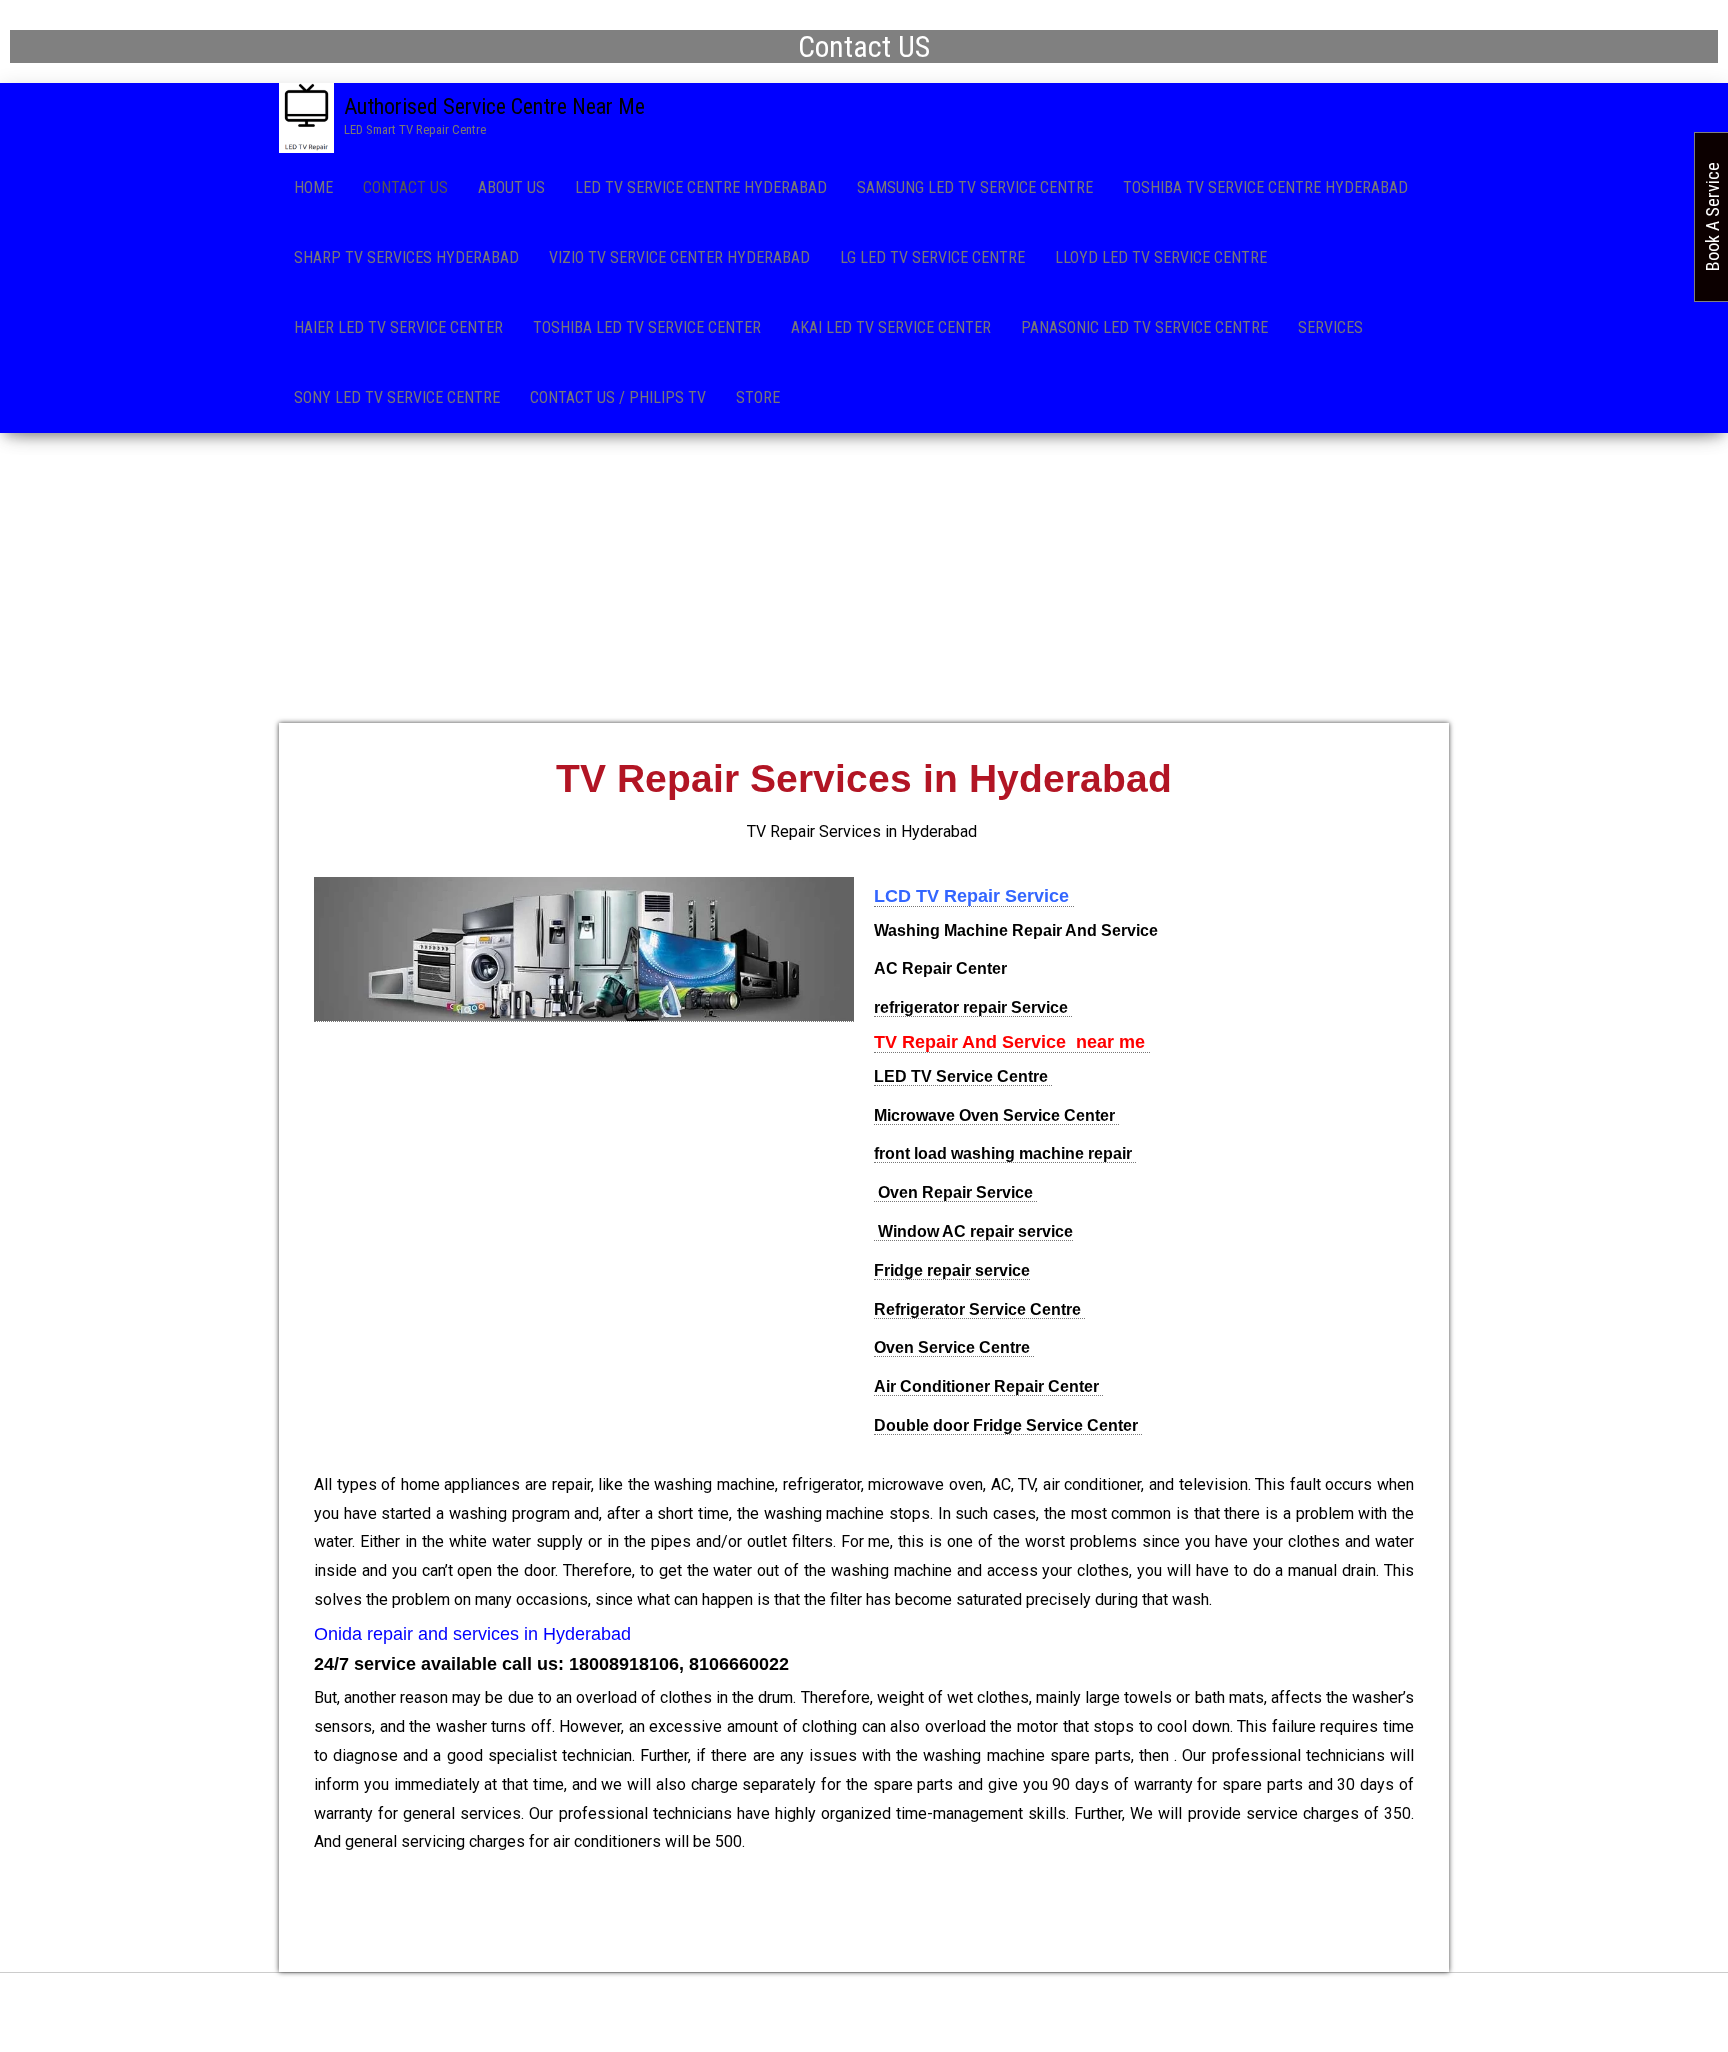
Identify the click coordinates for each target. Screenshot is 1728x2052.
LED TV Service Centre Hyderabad (701, 187)
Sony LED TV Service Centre (397, 397)
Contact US (405, 187)
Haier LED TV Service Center (398, 327)
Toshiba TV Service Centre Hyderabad (1265, 187)
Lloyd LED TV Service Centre (1161, 257)
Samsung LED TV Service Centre (975, 187)
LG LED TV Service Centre (932, 257)
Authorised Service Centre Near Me (494, 106)
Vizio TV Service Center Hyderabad (679, 257)
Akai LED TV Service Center (891, 327)
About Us (511, 187)
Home (313, 187)
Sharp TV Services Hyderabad (406, 257)
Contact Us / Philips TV (618, 397)
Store (758, 397)
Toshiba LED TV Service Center (647, 327)
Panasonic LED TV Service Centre (1144, 327)
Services (1330, 327)
